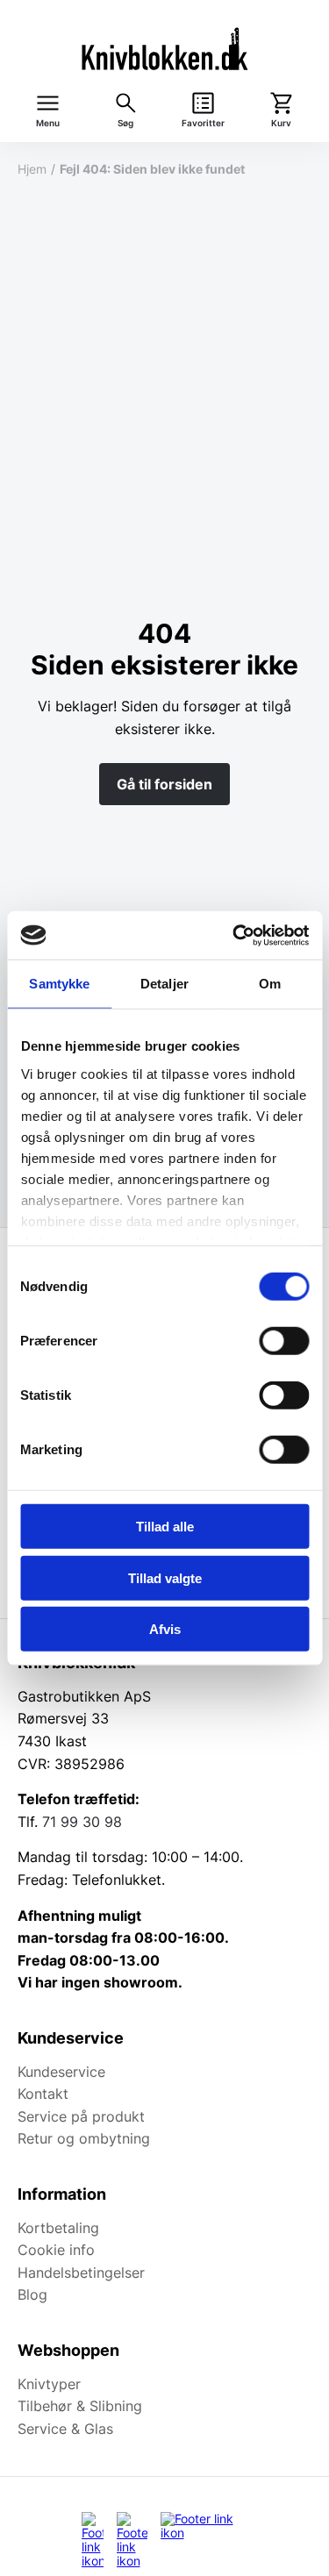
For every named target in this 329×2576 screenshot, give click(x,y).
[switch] (284, 1341)
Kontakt (43, 2094)
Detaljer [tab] (164, 984)
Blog (32, 2294)
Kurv (281, 123)
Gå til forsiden (164, 784)
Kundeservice (61, 2072)
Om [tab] (270, 984)
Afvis (165, 1629)
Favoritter (203, 123)
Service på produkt (81, 2116)
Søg (125, 123)
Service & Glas (65, 2429)
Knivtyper (49, 2384)
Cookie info (56, 2250)
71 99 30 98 (82, 1822)
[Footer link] (93, 2540)
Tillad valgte (165, 1577)
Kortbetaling (58, 2228)
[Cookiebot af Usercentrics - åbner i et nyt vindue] (234, 935)
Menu (48, 123)
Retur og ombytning (84, 2138)
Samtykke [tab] (59, 984)
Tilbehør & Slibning (80, 2406)
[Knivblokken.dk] (165, 48)
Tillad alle (165, 1527)
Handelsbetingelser (81, 2273)
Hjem (32, 169)
